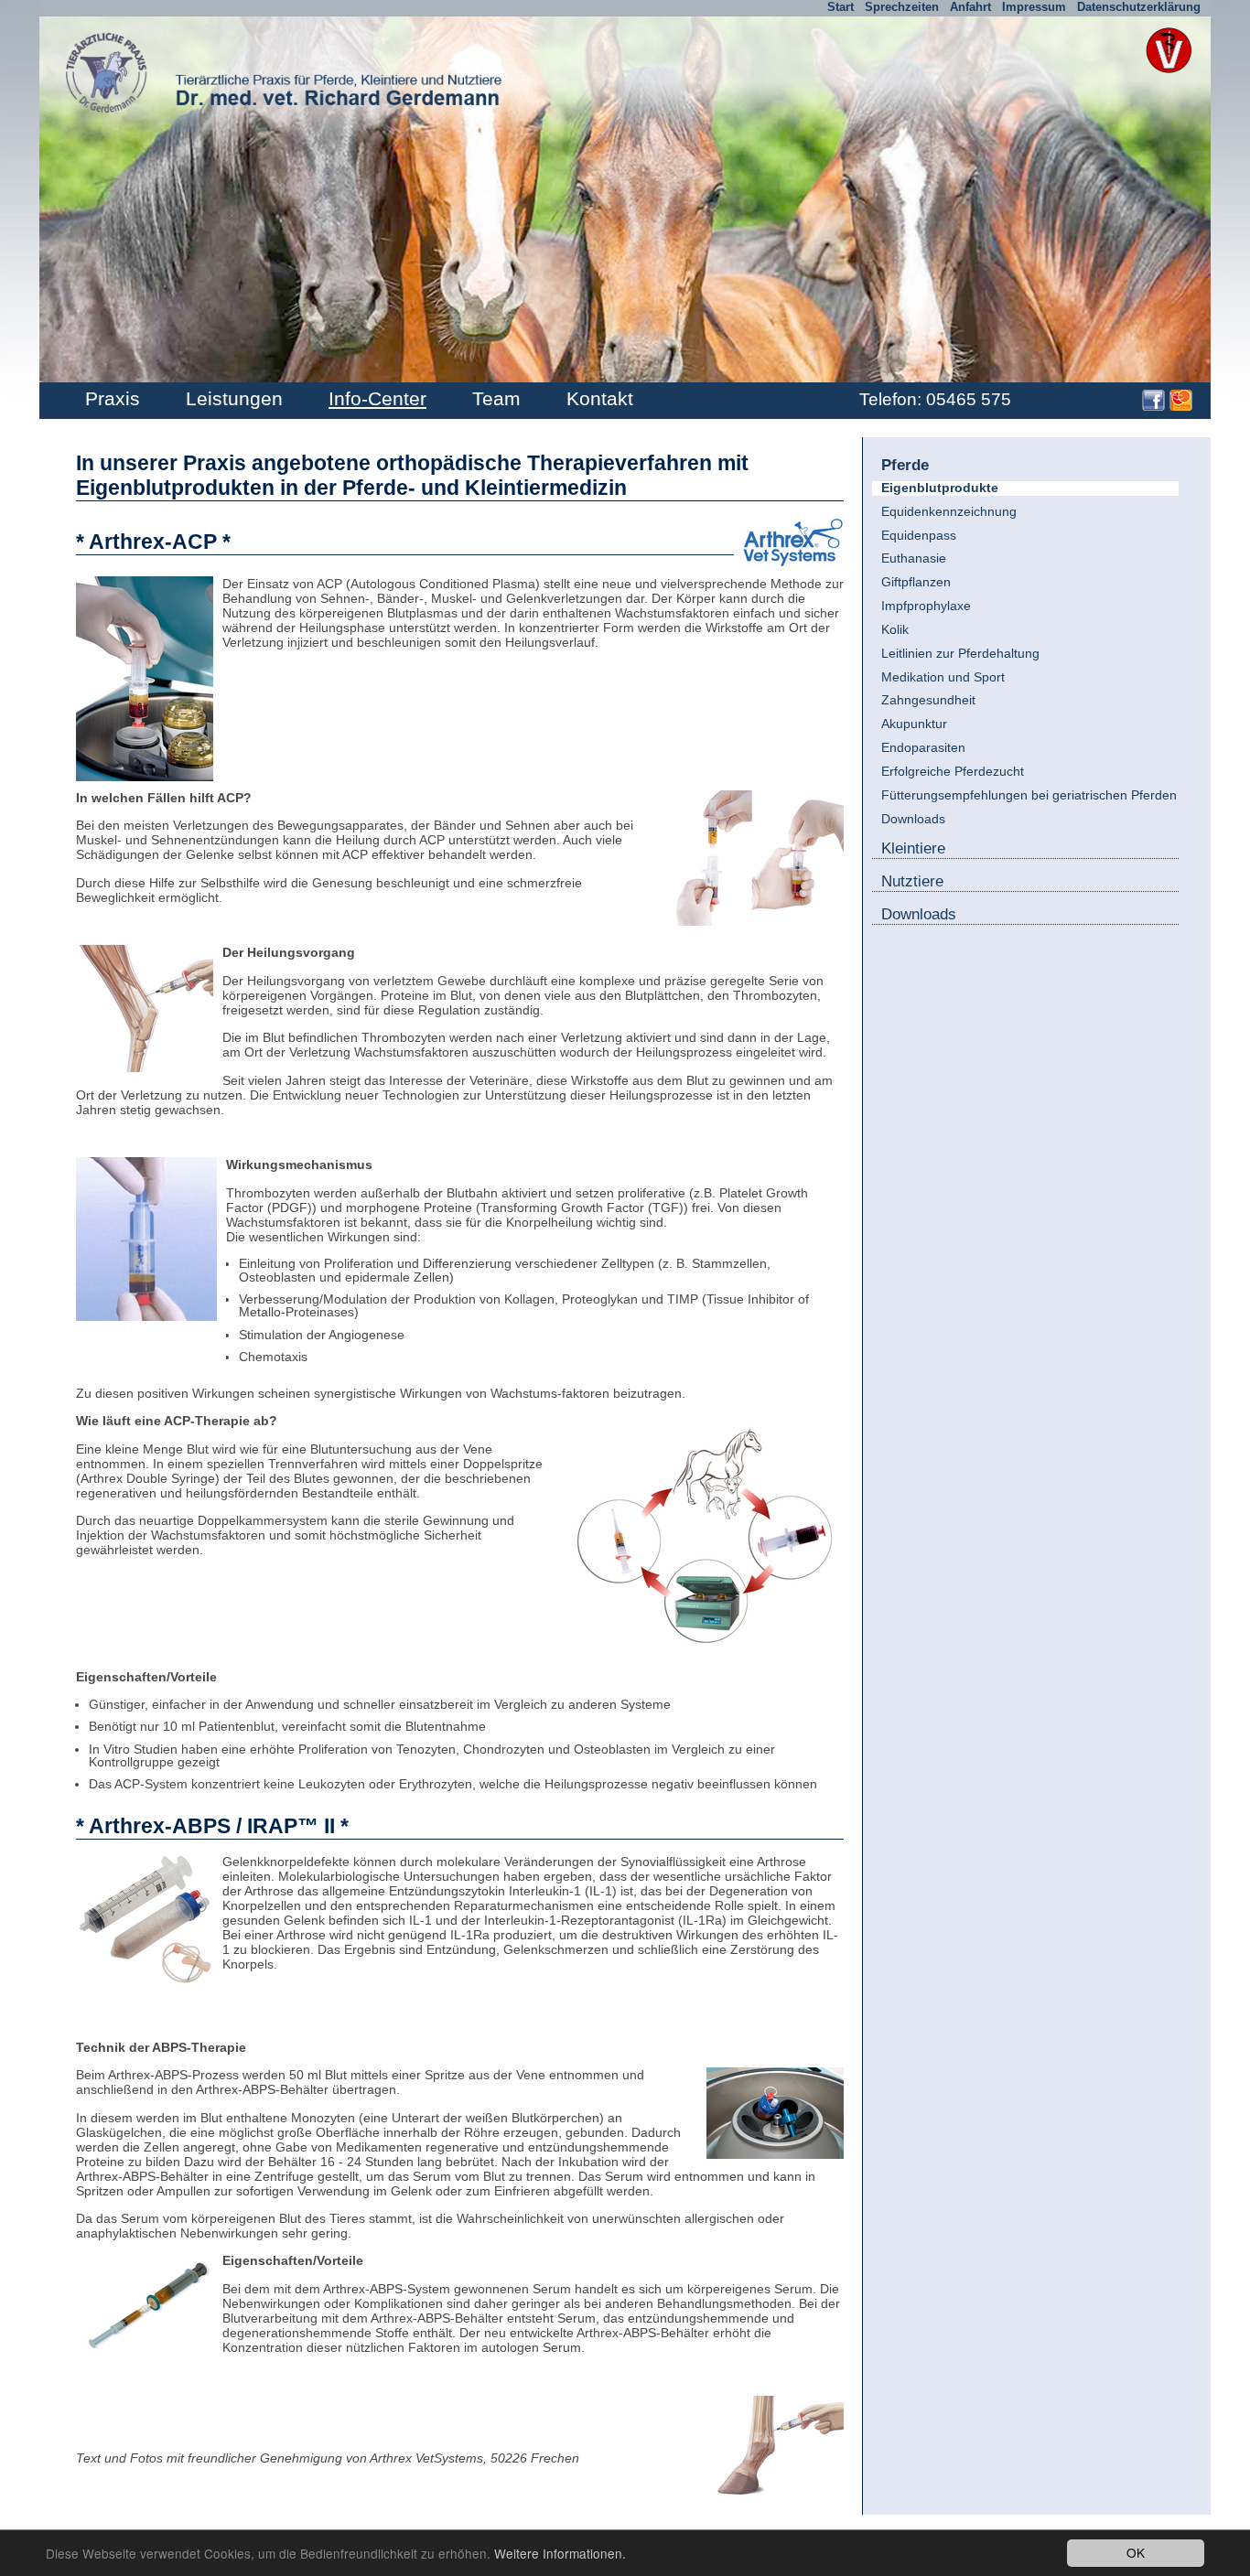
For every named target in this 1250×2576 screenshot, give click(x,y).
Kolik (895, 630)
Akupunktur (914, 724)
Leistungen (234, 398)
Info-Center (377, 398)
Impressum (1034, 7)
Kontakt (600, 398)
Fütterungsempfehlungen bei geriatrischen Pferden (1029, 795)
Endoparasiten (923, 748)
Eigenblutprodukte (940, 488)
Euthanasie (914, 558)
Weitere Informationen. (560, 2553)
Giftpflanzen (916, 582)
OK (1136, 2552)
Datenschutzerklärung (1139, 7)
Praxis (113, 398)
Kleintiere (913, 848)
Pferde (905, 463)
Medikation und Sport (943, 677)
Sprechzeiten (902, 7)
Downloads (913, 819)
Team (496, 398)
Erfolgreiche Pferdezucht (953, 772)
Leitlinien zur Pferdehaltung (960, 654)
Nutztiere (912, 881)
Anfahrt (970, 7)
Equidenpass (919, 536)
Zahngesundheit (928, 700)
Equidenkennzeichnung (949, 512)
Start (841, 7)
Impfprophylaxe (926, 606)
